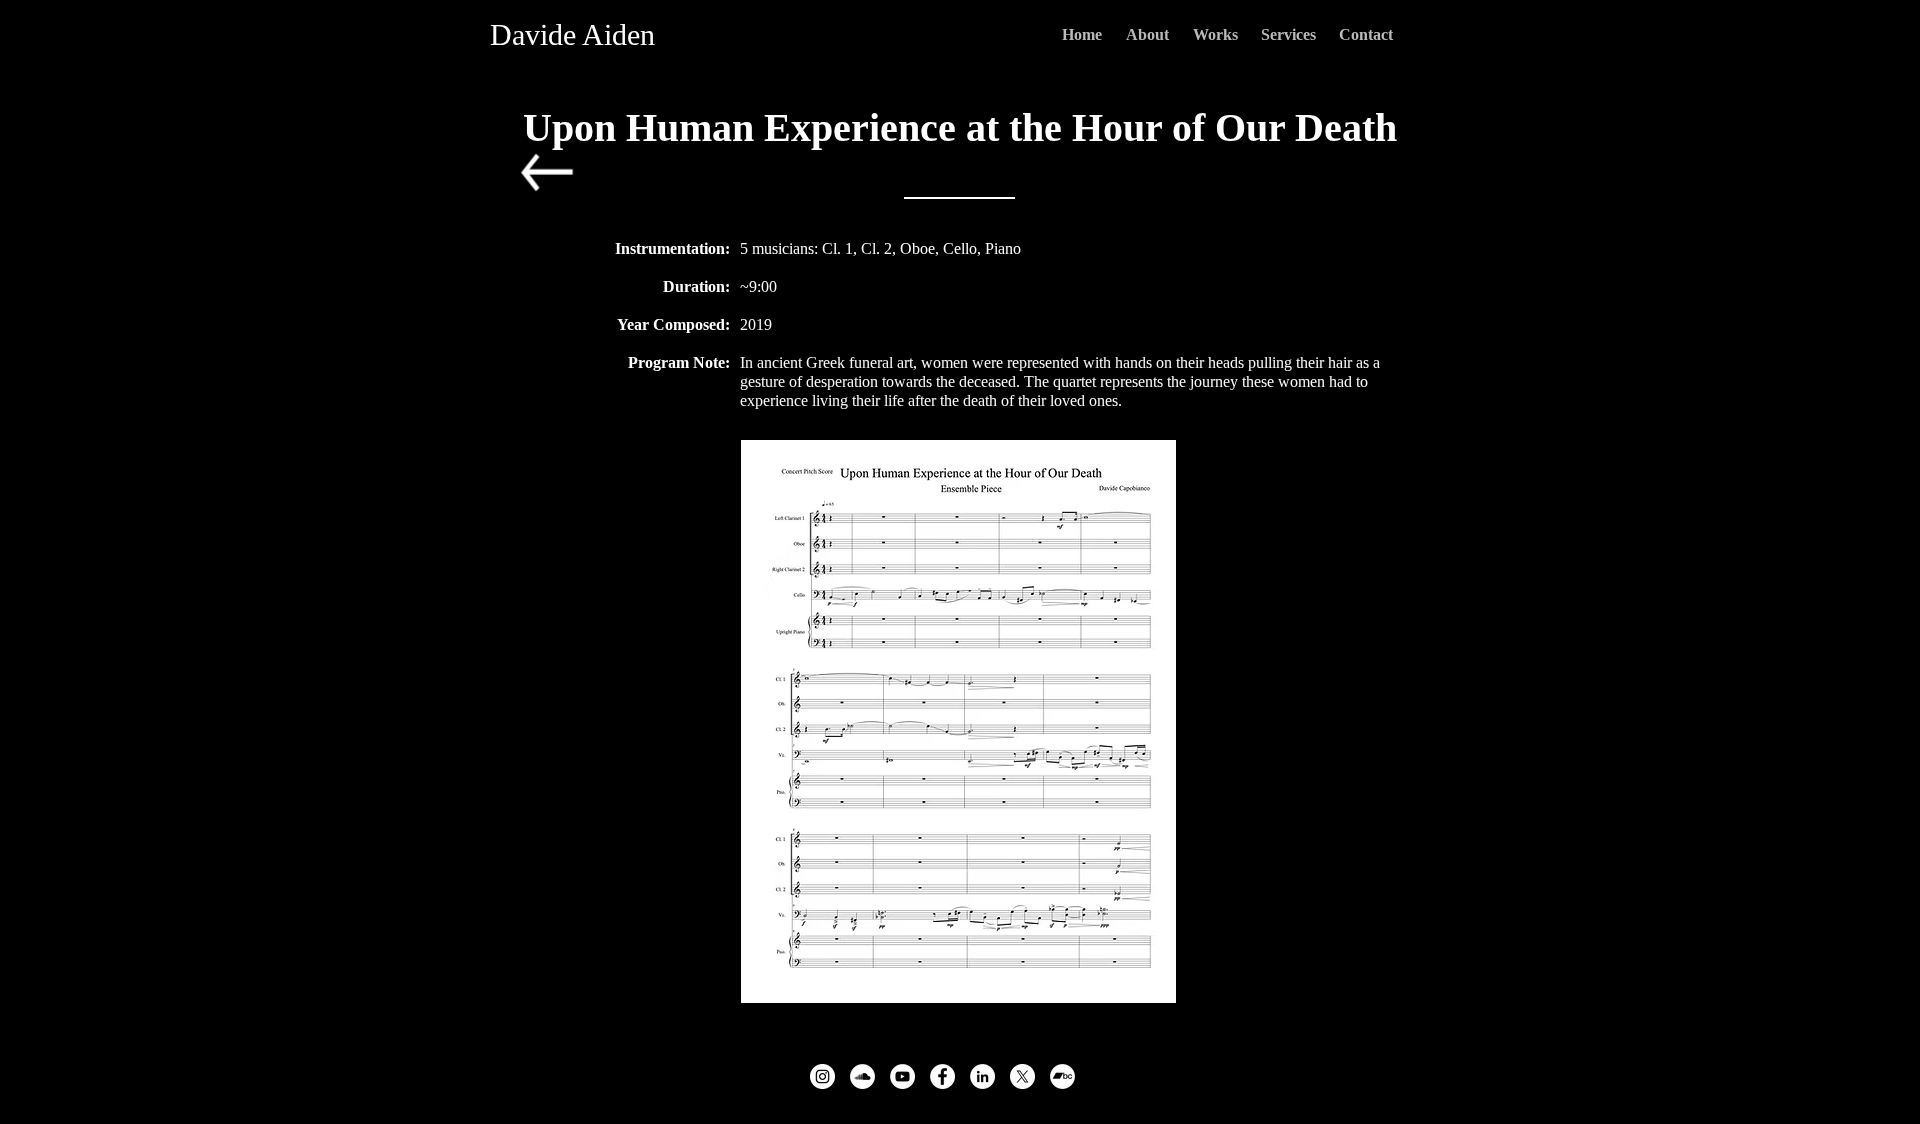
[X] (1022, 1076)
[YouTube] (902, 1076)
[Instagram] (822, 1076)
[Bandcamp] (1062, 1076)
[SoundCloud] (862, 1076)
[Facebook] (942, 1076)
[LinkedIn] (982, 1076)
